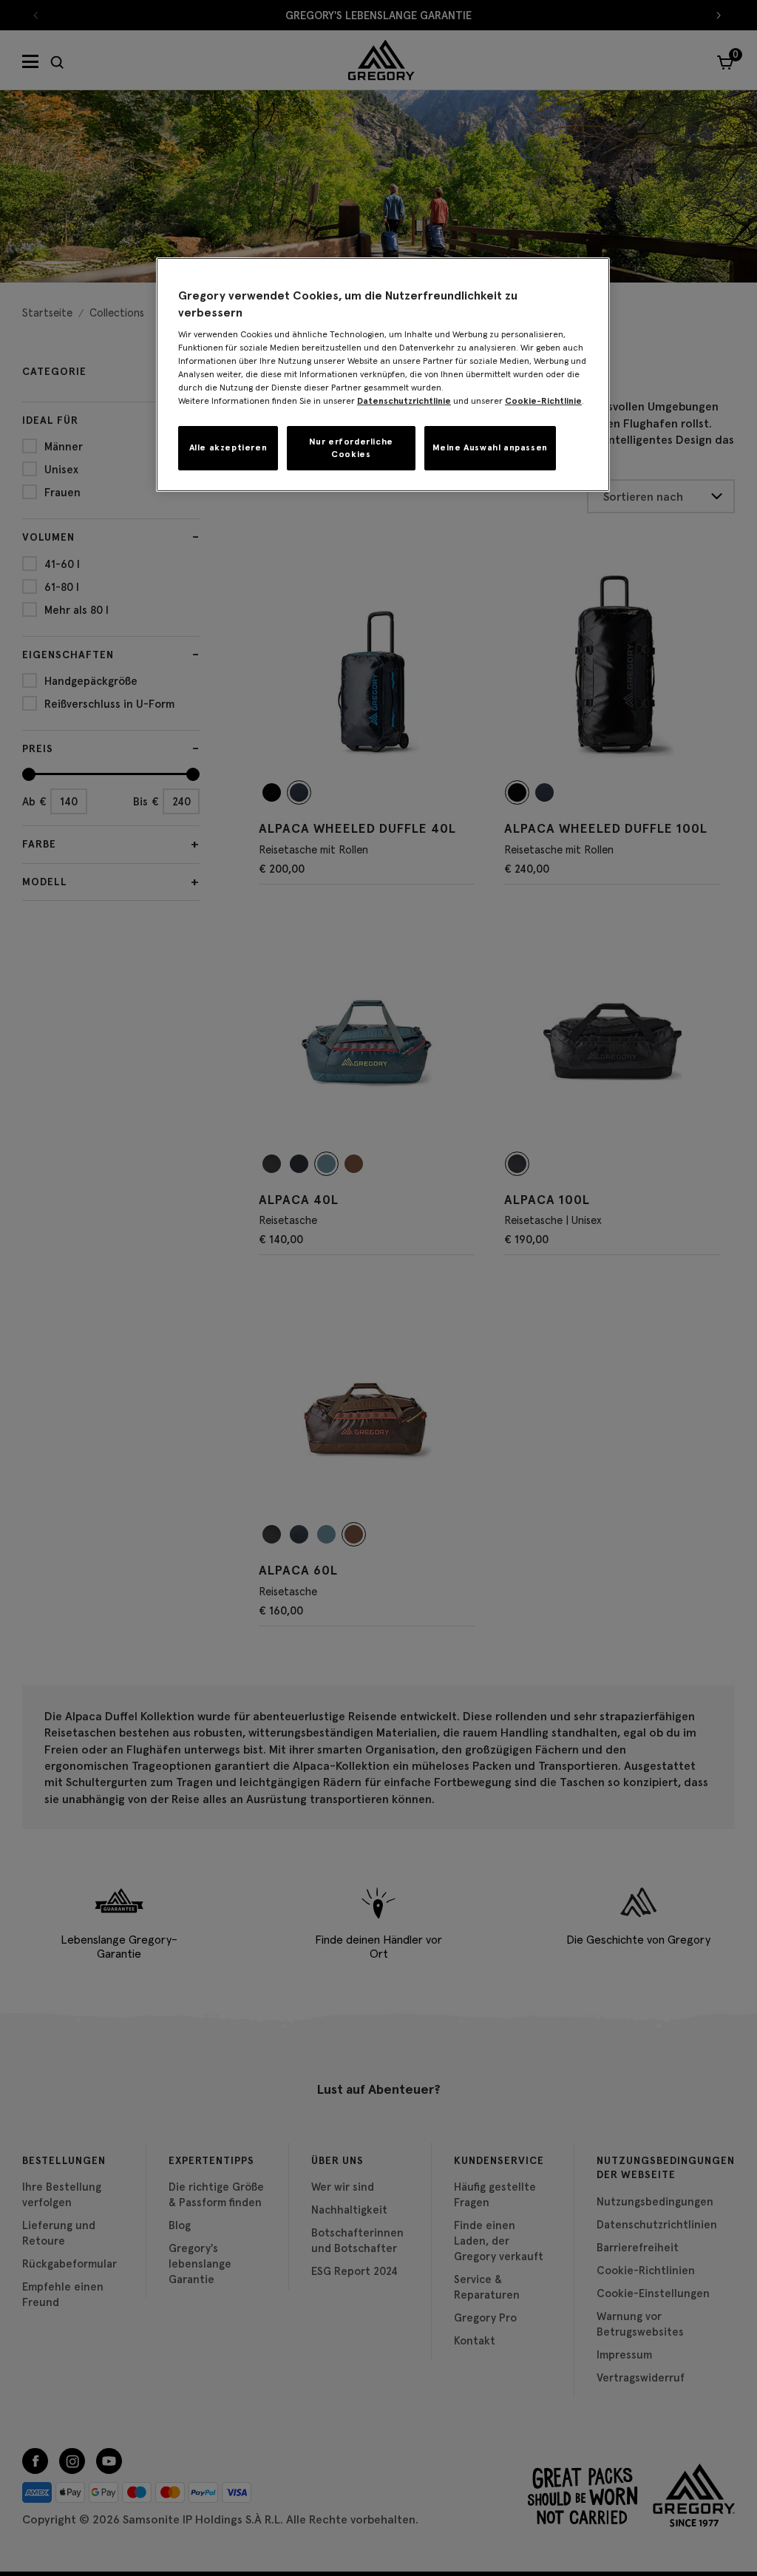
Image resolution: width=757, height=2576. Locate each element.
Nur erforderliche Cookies (351, 447)
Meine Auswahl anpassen (490, 447)
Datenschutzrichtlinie (404, 400)
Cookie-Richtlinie (543, 400)
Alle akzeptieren (228, 447)
